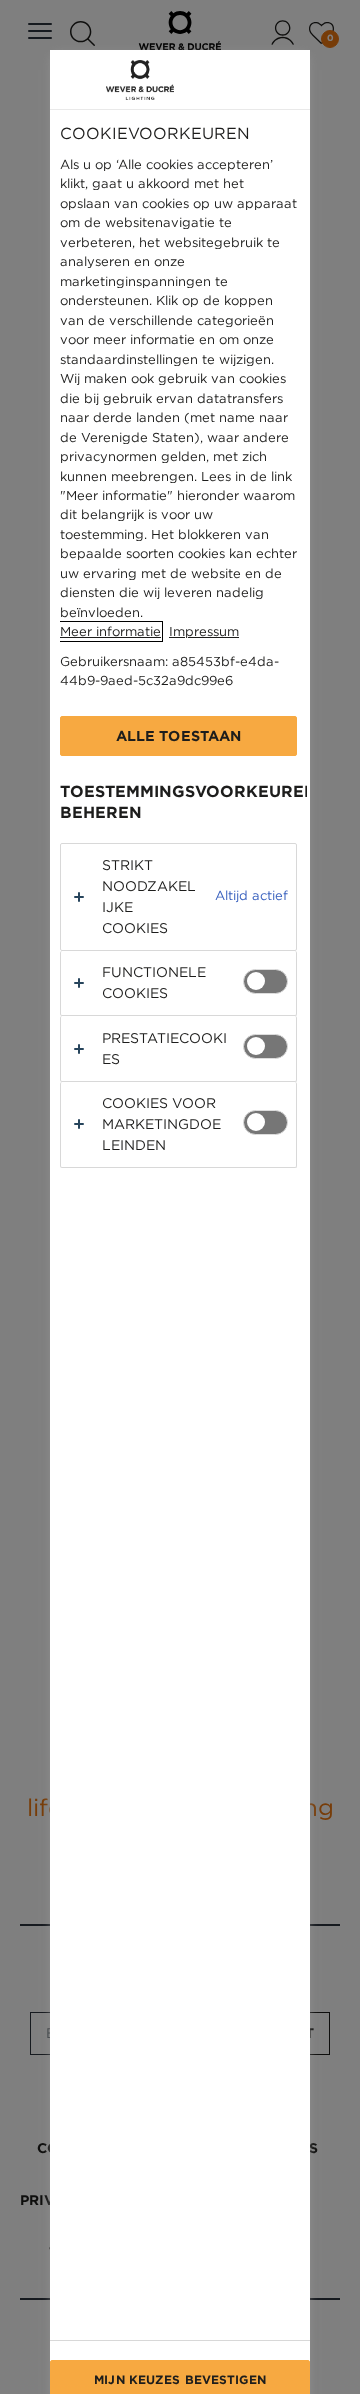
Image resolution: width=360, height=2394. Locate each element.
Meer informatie (110, 631)
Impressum (204, 631)
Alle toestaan (179, 736)
